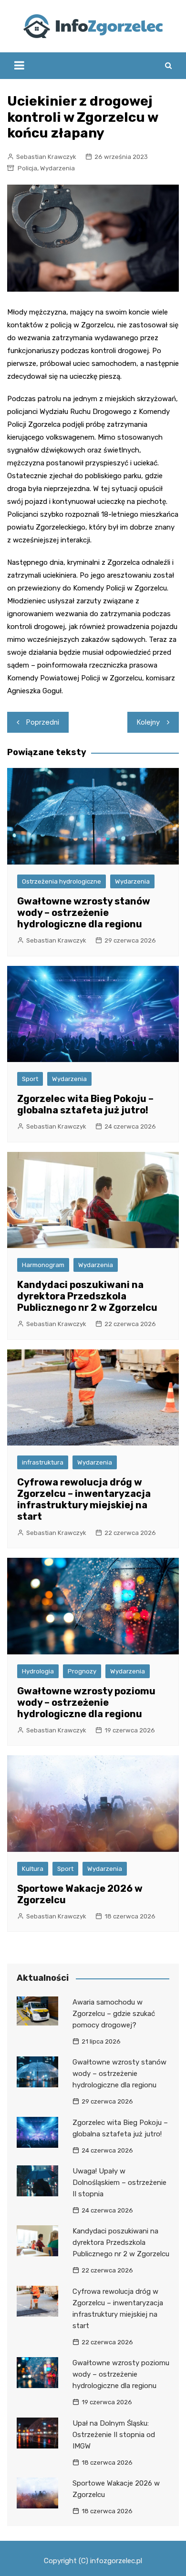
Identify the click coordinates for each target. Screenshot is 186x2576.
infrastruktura (43, 1462)
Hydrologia (38, 1671)
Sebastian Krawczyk (46, 157)
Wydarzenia (57, 168)
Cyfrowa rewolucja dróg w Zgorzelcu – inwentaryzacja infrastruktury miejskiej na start (84, 1499)
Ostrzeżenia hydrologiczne (62, 881)
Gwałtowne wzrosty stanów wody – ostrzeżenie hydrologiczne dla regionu (84, 913)
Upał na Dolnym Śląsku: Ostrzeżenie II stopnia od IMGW (114, 2435)
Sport (30, 1079)
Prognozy (82, 1671)
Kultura (33, 1869)
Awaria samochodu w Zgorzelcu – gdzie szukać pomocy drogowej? (114, 2014)
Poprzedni (43, 722)
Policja (27, 168)
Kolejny (148, 722)
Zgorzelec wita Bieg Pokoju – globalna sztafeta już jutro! (85, 1104)
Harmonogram (43, 1265)
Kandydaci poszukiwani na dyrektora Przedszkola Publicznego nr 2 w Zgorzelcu (87, 1296)
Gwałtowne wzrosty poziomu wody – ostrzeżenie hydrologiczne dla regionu (86, 1702)
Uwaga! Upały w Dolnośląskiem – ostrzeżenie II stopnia (119, 2183)
